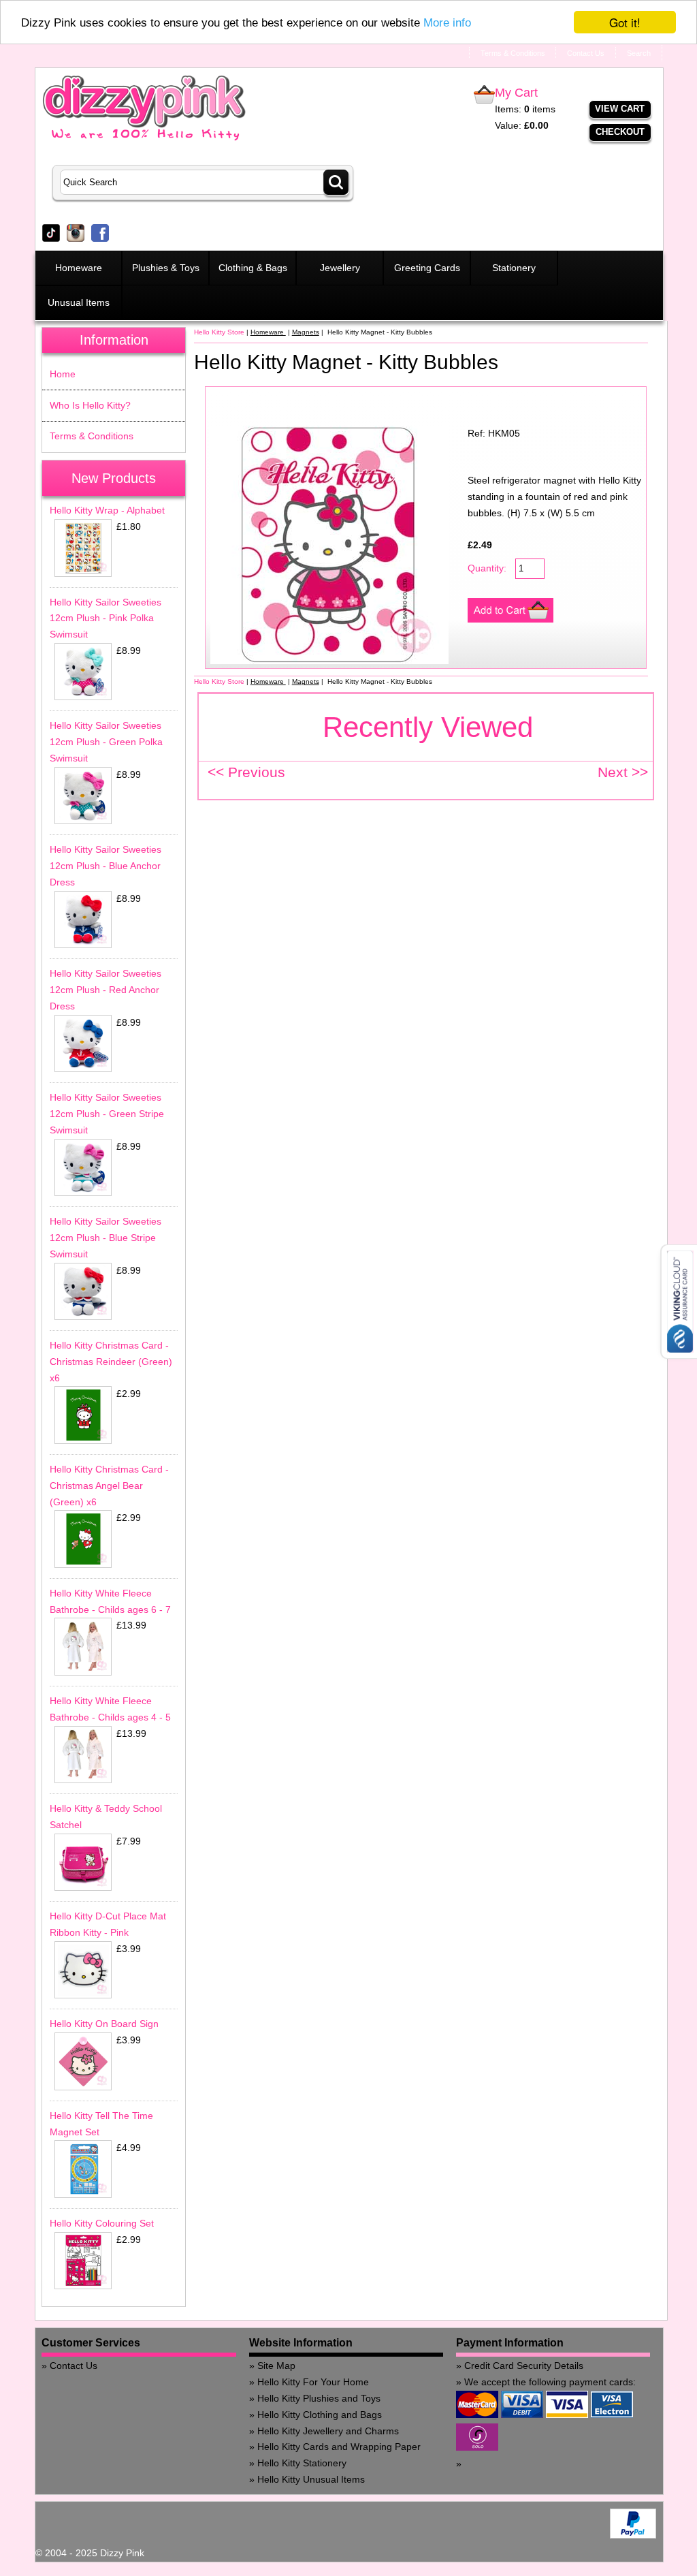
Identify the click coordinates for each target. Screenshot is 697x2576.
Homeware (79, 268)
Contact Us (74, 2366)
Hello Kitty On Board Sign (104, 2024)
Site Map (276, 2366)
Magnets (306, 332)
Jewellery (340, 268)
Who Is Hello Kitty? (90, 405)
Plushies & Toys (166, 268)
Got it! (625, 22)
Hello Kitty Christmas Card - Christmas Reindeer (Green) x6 (111, 1362)
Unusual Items (79, 302)
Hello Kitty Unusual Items (311, 2479)
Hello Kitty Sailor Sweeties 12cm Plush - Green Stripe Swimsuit (107, 1114)
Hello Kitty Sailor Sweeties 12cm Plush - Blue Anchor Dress (106, 866)
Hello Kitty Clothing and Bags (320, 2415)
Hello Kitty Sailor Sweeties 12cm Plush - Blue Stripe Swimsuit (106, 1238)
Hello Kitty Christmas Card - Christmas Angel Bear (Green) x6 (109, 1486)
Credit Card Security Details (524, 2366)
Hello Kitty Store (219, 332)
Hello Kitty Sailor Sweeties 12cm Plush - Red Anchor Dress (106, 990)
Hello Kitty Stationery (302, 2463)
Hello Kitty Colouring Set (102, 2223)
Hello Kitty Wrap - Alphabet (107, 510)
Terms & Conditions (92, 436)
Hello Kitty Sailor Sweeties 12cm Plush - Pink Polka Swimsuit (106, 618)
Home (63, 374)
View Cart (620, 109)
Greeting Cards (427, 268)
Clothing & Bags (253, 268)
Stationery (514, 268)
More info (447, 23)
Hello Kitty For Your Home (313, 2382)
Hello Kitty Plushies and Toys (319, 2398)
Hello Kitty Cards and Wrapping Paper (339, 2447)
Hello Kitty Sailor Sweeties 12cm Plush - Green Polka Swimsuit (106, 742)
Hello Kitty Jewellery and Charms (328, 2431)
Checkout (620, 132)
